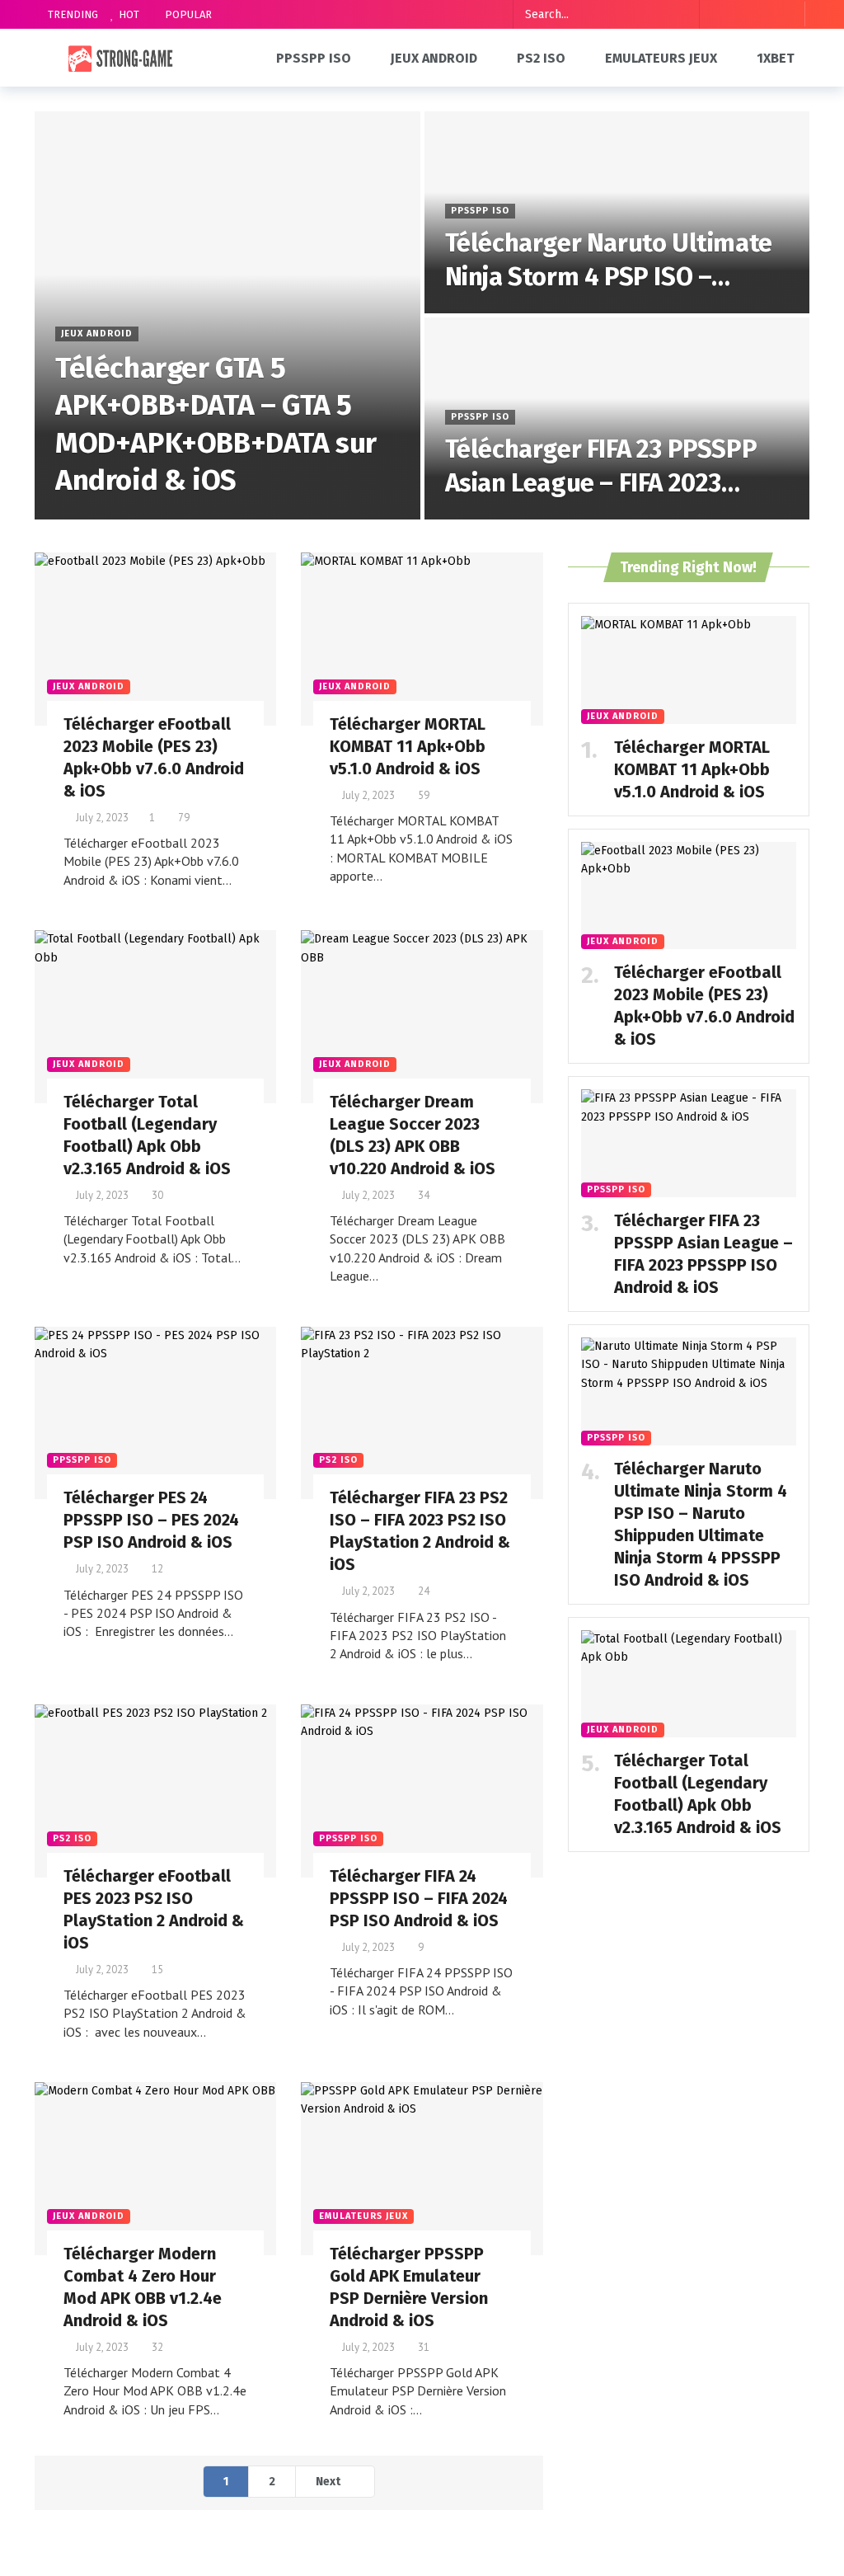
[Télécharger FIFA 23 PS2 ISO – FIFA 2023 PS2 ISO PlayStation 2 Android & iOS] (422, 1413)
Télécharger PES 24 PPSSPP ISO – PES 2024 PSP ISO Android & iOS (151, 1520)
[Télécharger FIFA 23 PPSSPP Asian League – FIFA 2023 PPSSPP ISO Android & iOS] (617, 418)
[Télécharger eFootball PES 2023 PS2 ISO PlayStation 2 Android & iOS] (155, 1791)
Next (328, 2482)
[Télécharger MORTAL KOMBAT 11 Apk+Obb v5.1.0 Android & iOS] (422, 639)
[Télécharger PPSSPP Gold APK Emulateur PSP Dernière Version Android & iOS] (422, 2169)
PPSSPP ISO (82, 1460)
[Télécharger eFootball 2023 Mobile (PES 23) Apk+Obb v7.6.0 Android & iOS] (155, 639)
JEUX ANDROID (89, 686)
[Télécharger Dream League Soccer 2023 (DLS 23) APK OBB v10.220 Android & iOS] (422, 1017)
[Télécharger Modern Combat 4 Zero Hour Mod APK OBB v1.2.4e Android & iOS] (155, 2169)
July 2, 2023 (102, 818)
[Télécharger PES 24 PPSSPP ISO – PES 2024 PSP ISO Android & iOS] (155, 1413)
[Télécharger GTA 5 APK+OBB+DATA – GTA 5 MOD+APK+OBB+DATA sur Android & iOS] (227, 315)
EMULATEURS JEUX (363, 2216)
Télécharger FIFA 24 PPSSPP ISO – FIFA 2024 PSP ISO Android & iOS (419, 1898)
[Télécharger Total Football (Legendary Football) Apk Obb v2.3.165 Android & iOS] (155, 1017)
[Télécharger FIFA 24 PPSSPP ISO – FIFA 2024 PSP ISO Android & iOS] (422, 1791)
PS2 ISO (338, 1460)
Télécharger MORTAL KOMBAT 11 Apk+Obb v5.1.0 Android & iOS (408, 746)
